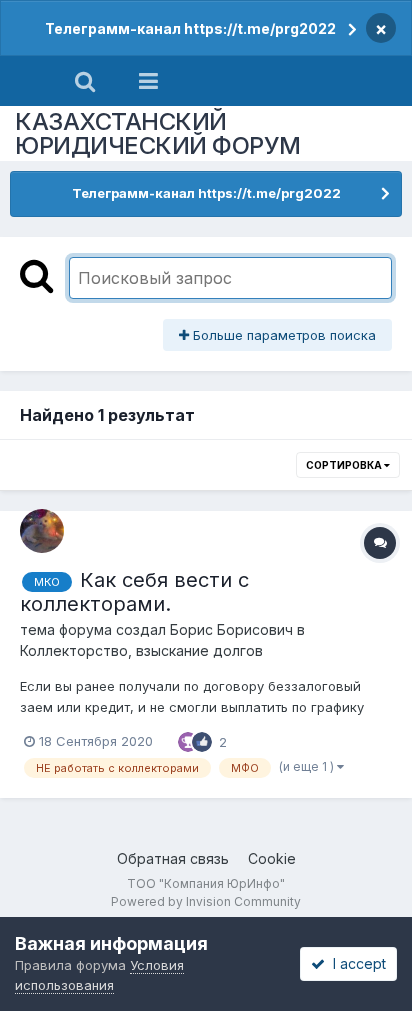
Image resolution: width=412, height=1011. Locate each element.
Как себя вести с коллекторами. (134, 592)
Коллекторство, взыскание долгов (141, 650)
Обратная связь (173, 858)
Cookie (272, 858)
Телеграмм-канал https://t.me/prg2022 (190, 28)
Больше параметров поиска (282, 335)
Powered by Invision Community (206, 901)
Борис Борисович (231, 629)
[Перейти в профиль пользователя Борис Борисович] (42, 531)
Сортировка (345, 465)
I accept (355, 963)
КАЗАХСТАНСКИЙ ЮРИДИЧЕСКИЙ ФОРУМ (158, 133)
